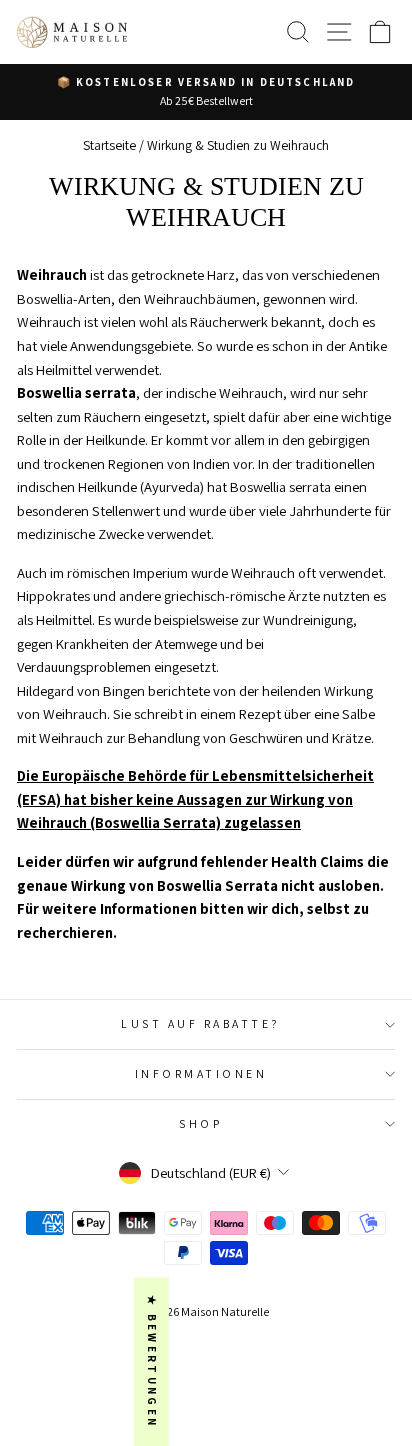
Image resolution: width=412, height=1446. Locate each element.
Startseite (109, 145)
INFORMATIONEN (201, 1073)
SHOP (200, 1123)
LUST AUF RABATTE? (201, 1023)
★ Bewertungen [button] (152, 1361)
